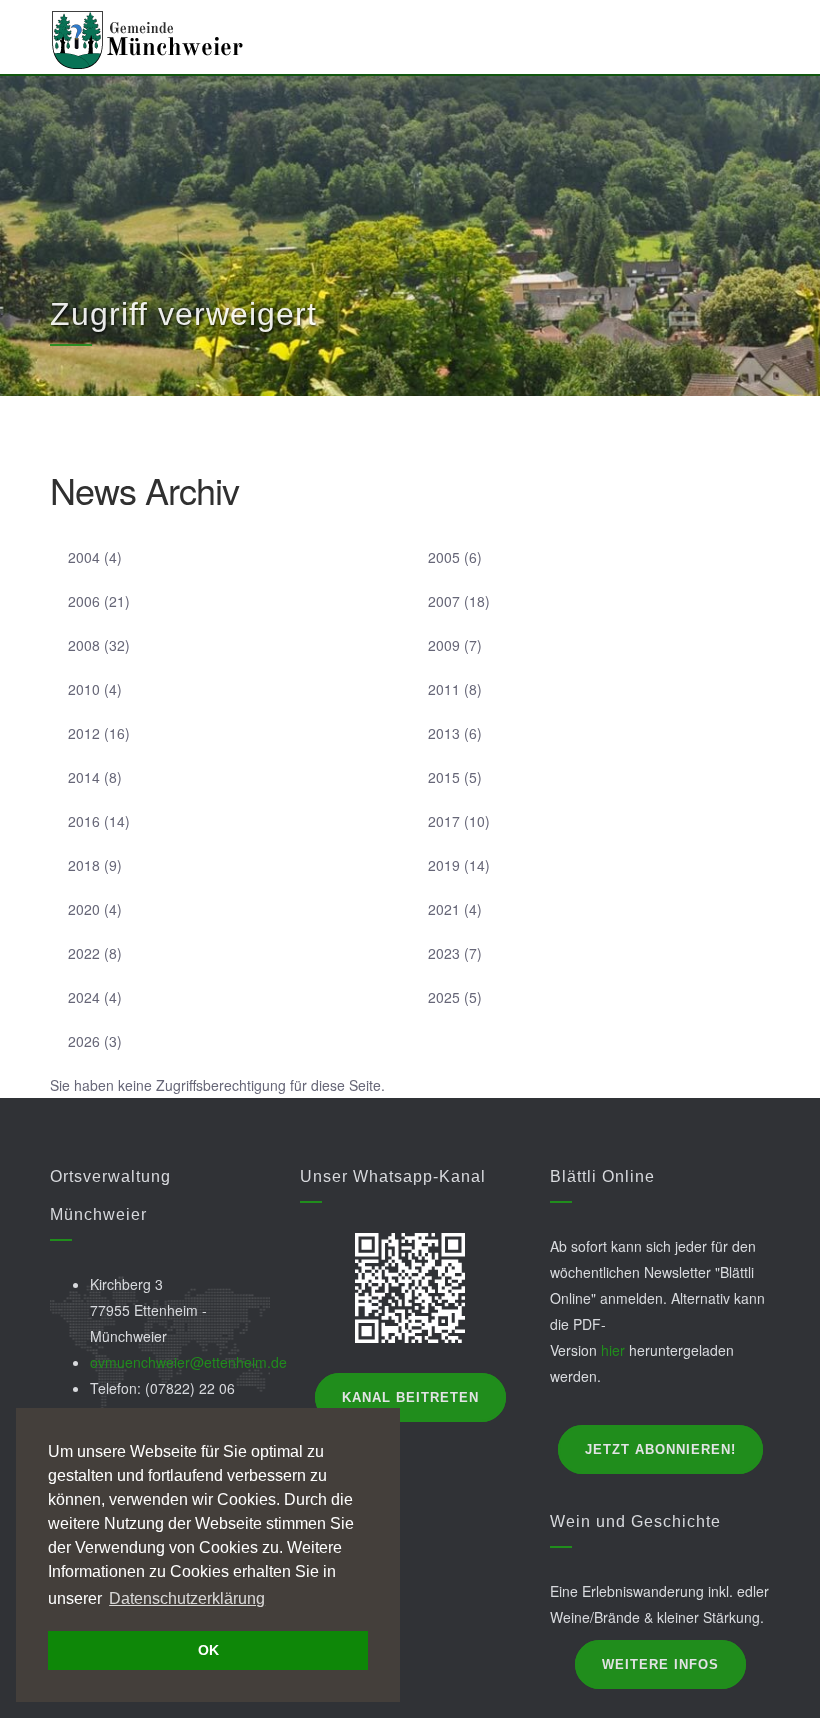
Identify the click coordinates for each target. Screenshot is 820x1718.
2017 (444, 821)
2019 (444, 865)
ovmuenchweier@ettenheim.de (188, 1362)
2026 (84, 1041)
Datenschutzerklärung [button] (187, 1598)
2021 (444, 909)
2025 (444, 997)
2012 (84, 733)
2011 (444, 689)
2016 (84, 821)
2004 (84, 557)
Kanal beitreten (410, 1397)
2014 (84, 777)
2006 (84, 601)
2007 (444, 601)
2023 (444, 953)
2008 (84, 645)
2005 (444, 557)
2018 (84, 865)
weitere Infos (660, 1664)
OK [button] (208, 1650)
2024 (84, 997)
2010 (84, 689)
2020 (84, 909)
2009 (444, 645)
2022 (84, 953)
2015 (444, 777)
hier (613, 1350)
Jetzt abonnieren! (660, 1449)
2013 (444, 733)
